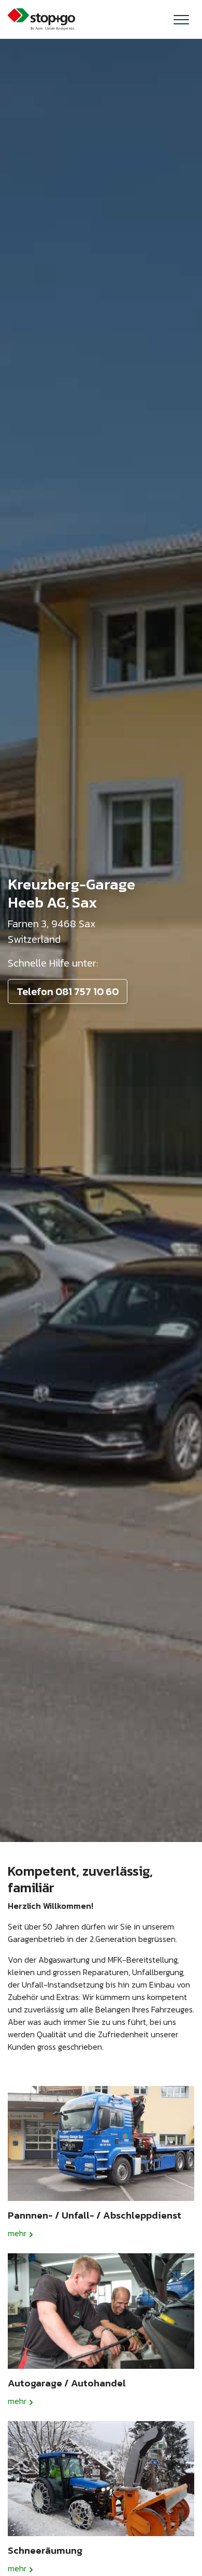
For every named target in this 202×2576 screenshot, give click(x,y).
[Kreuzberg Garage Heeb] (41, 19)
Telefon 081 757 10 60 (68, 991)
